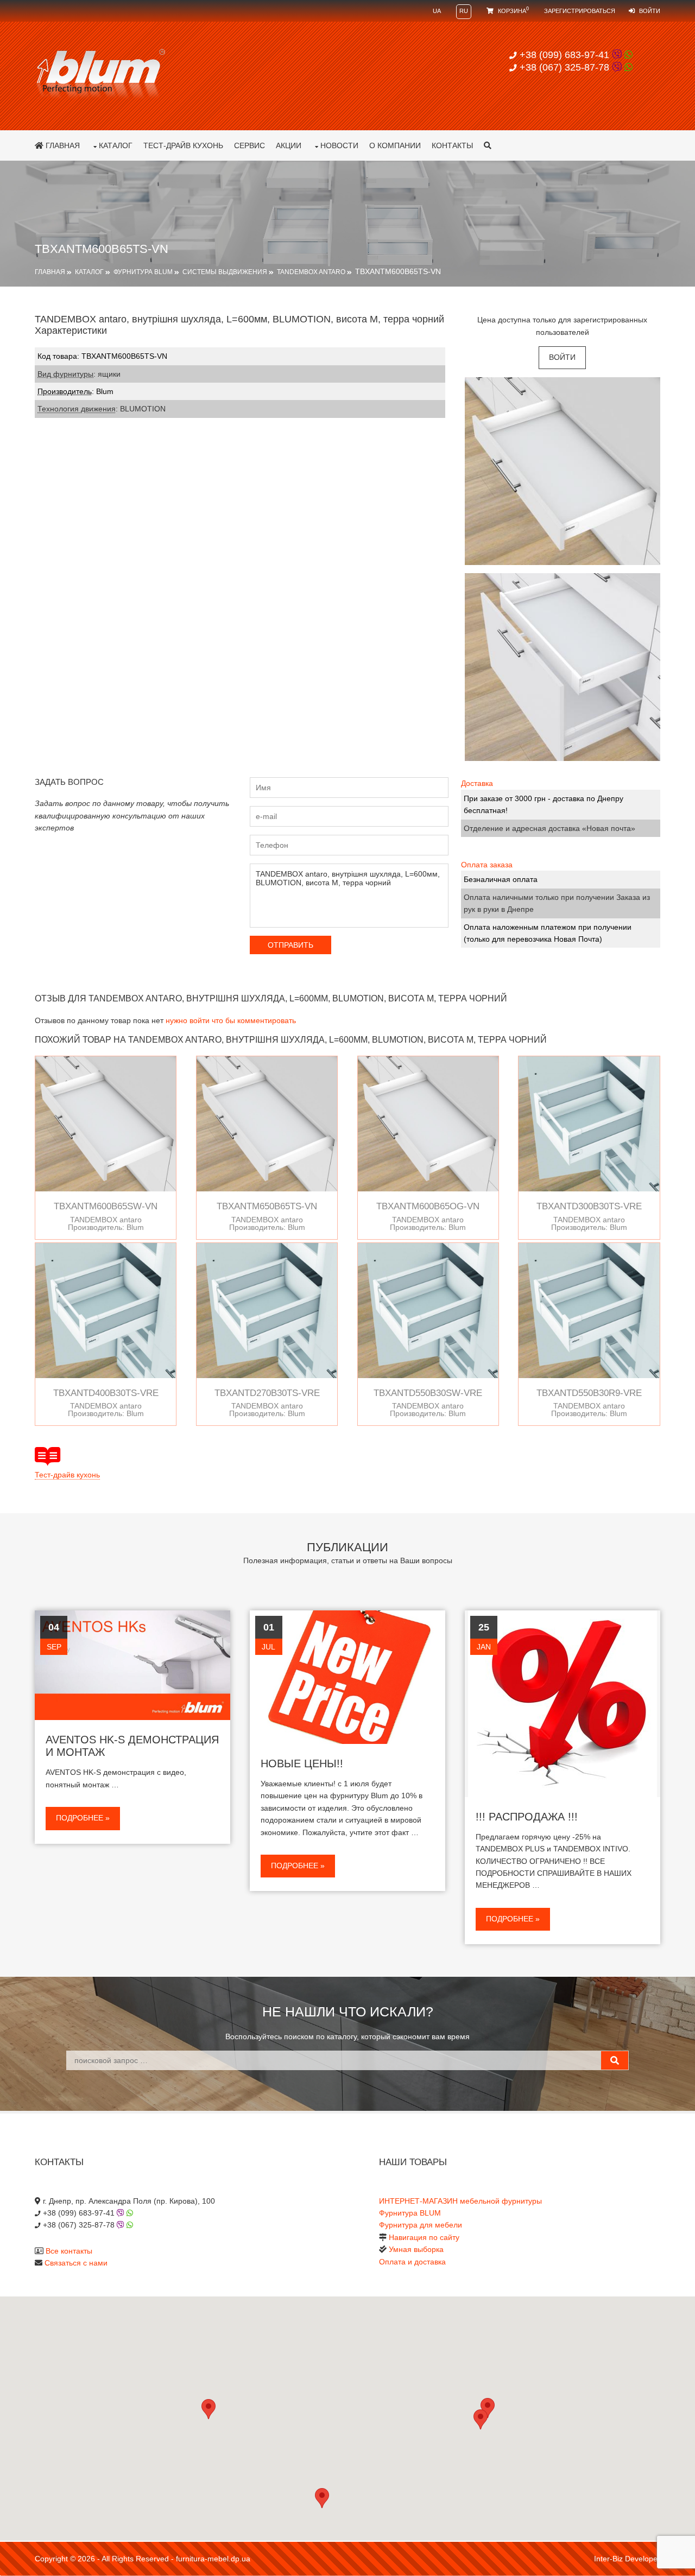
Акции (289, 145)
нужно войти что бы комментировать (231, 1020)
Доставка (477, 783)
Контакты (452, 145)
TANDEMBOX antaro (311, 272)
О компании (395, 145)
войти (562, 357)
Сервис (249, 145)
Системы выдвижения (225, 272)
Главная (62, 145)
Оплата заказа (487, 865)
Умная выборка (416, 2249)
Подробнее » (83, 1818)
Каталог (116, 145)
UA (437, 11)
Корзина (513, 11)
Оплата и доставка (412, 2262)
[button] (481, 2419)
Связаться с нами (76, 2263)
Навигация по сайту (424, 2237)
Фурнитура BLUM (143, 272)
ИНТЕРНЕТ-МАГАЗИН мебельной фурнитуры (460, 2201)
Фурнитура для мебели (421, 2225)
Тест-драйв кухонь (183, 145)
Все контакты (69, 2251)
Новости (339, 145)
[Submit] (615, 2060)
